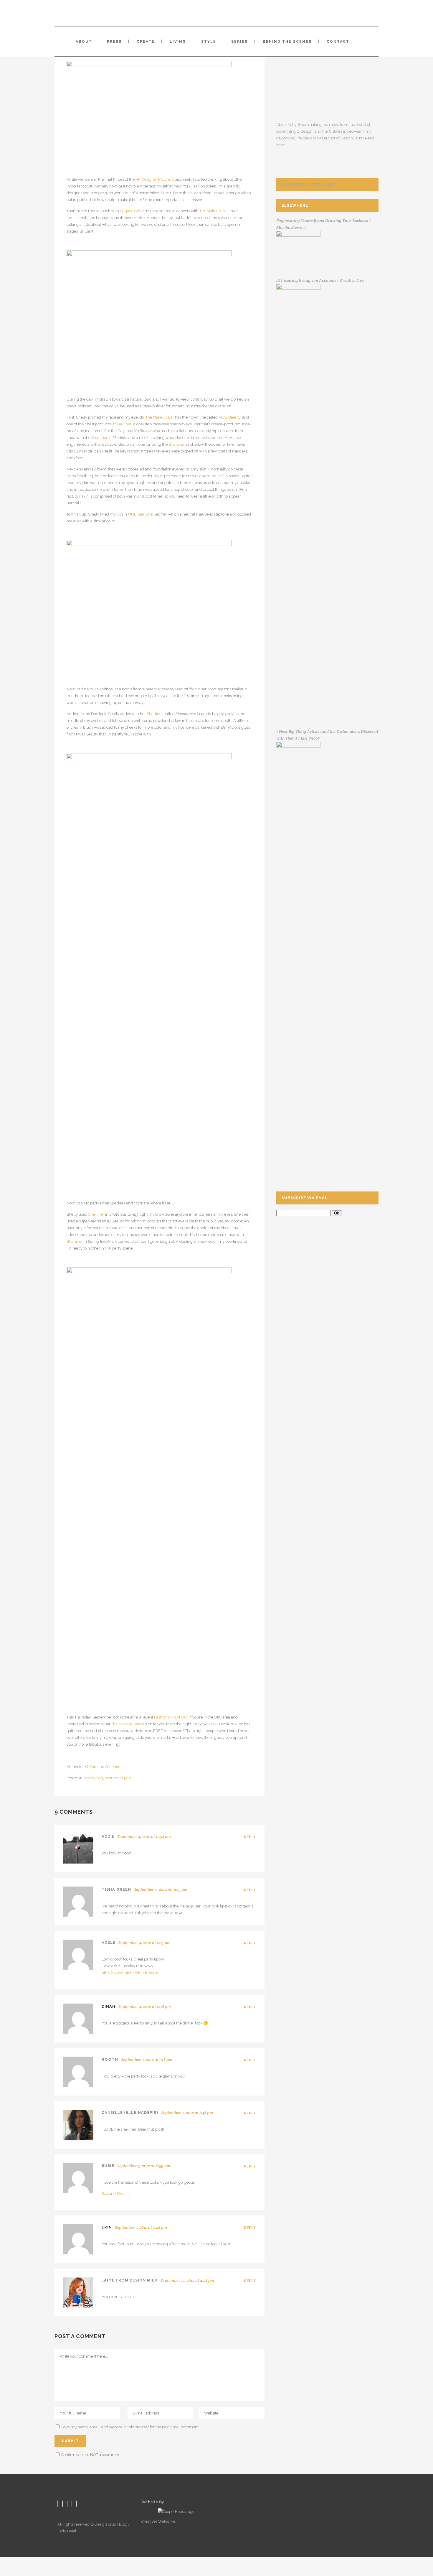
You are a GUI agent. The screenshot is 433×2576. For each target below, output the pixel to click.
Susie (108, 2166)
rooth (110, 2059)
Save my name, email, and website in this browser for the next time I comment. (130, 2427)
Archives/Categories (308, 185)
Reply (250, 1837)
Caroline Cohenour (106, 1767)
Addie (108, 1836)
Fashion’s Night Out (171, 1717)
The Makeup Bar (214, 211)
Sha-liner (123, 424)
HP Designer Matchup (155, 179)
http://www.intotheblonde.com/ (130, 1973)
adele (109, 1942)
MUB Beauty (229, 417)
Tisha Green (116, 1889)
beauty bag (93, 1778)
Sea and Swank (115, 2194)
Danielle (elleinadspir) (130, 2112)
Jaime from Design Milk (130, 2280)
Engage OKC (131, 211)
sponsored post (118, 1778)
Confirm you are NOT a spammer (90, 2455)
